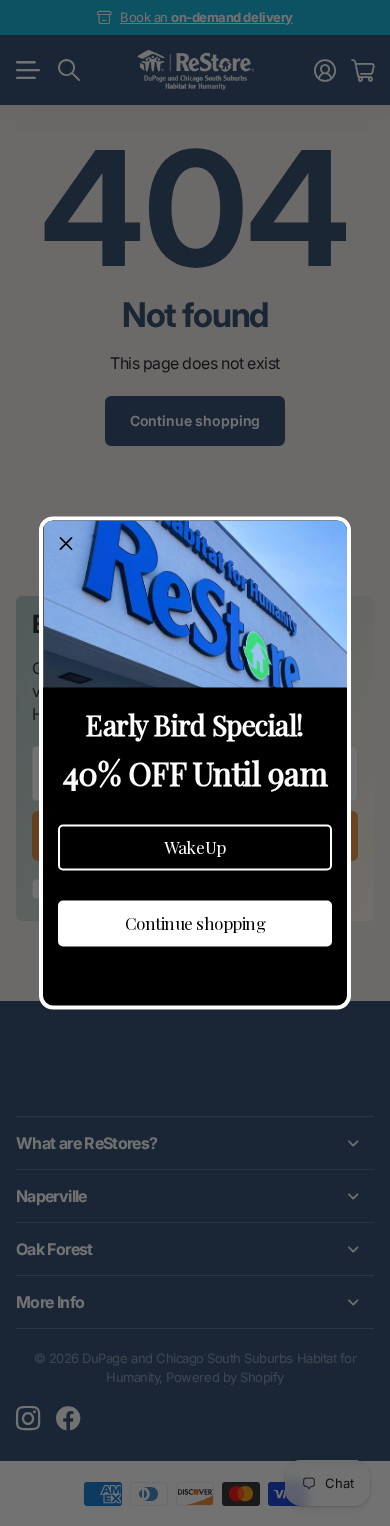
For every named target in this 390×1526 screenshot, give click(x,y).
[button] (195, 847)
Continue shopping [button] (195, 923)
